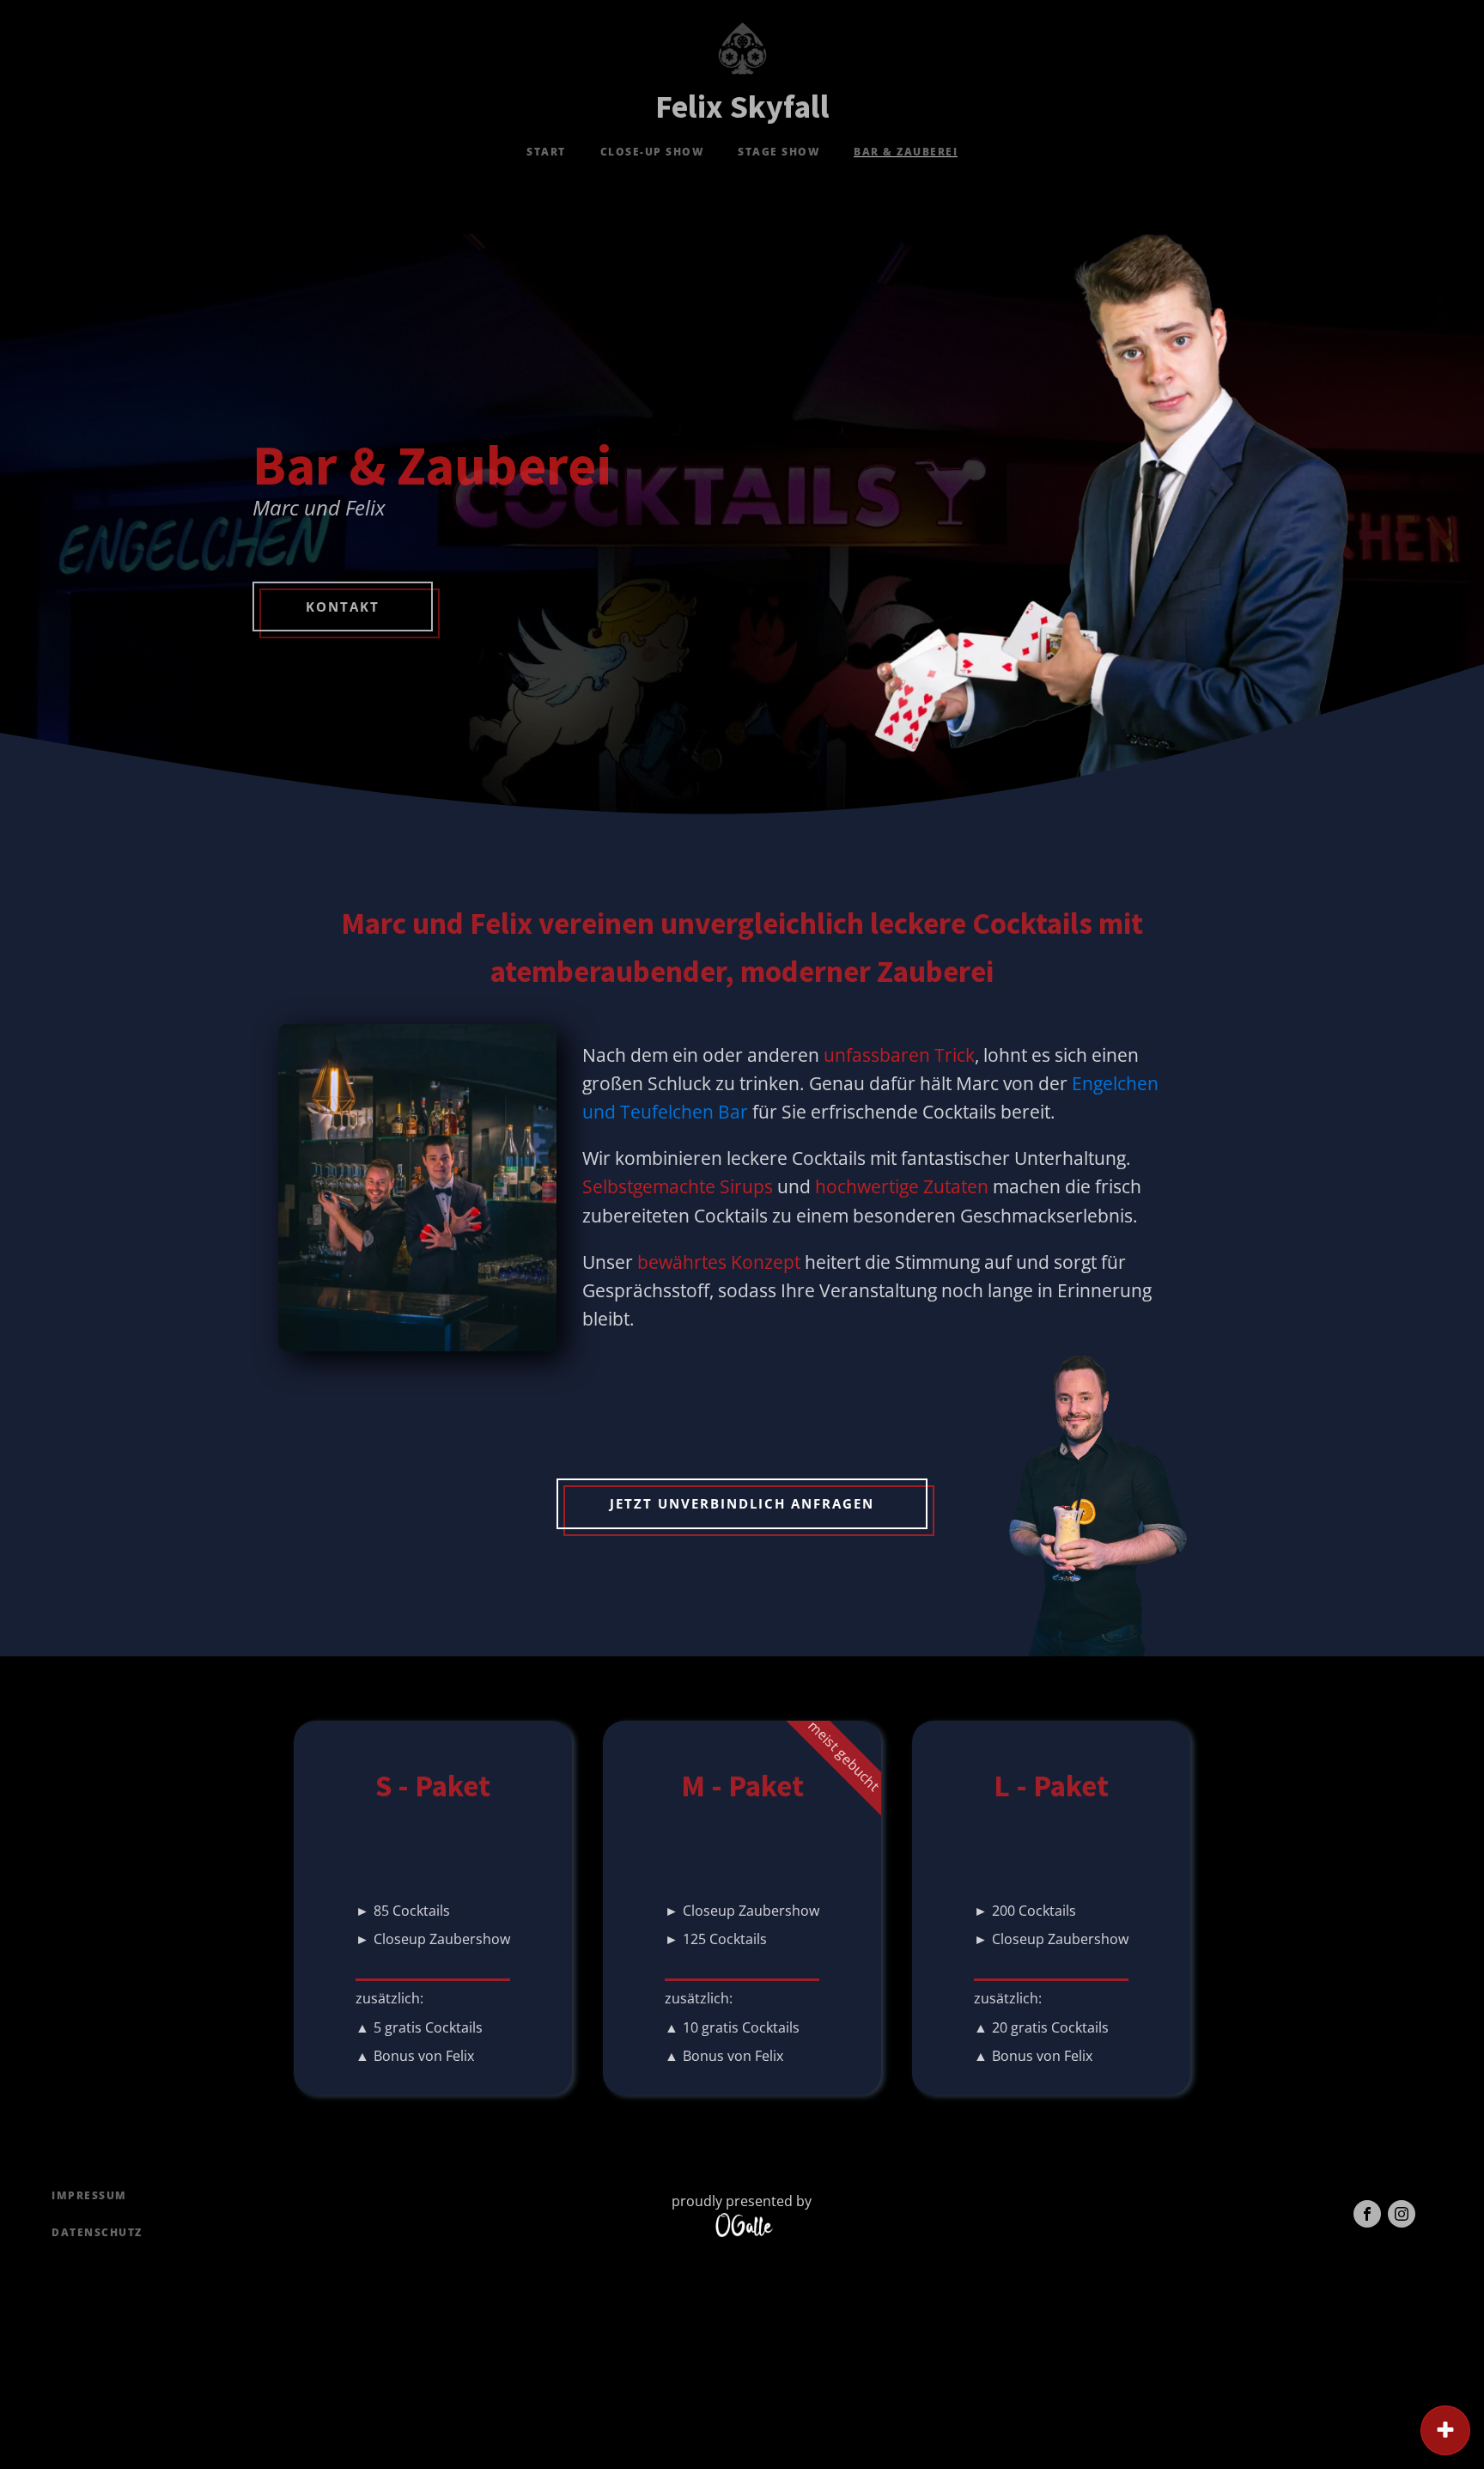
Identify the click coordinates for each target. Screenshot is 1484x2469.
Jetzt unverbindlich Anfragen (742, 1503)
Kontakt (343, 607)
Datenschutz (97, 2232)
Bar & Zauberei (906, 152)
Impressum (89, 2195)
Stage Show (778, 152)
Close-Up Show (652, 152)
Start (546, 152)
